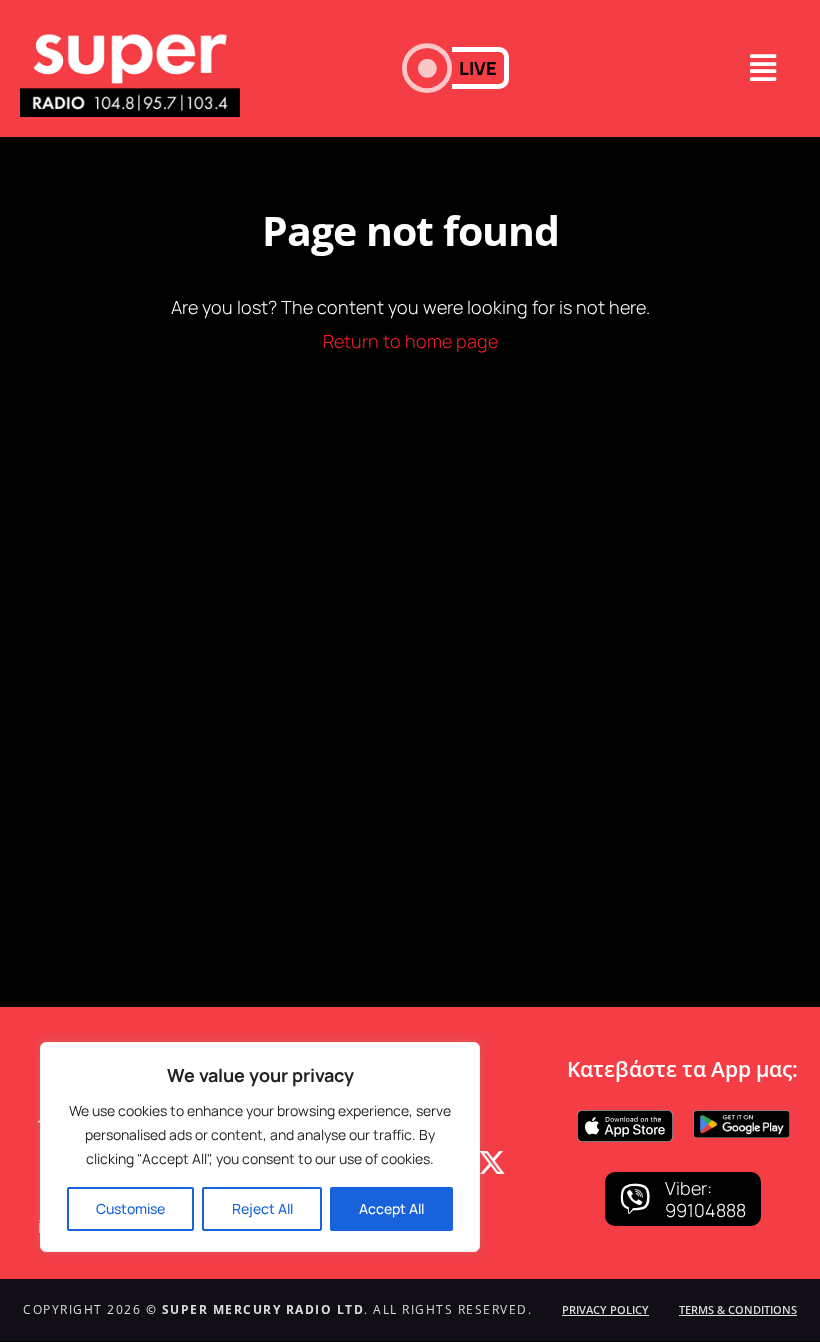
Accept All (391, 1208)
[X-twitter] (492, 1163)
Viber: (688, 1188)
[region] (260, 1147)
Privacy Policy (605, 1309)
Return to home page (410, 341)
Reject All (262, 1208)
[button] (455, 68)
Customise (130, 1208)
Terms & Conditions (738, 1309)
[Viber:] (635, 1199)
